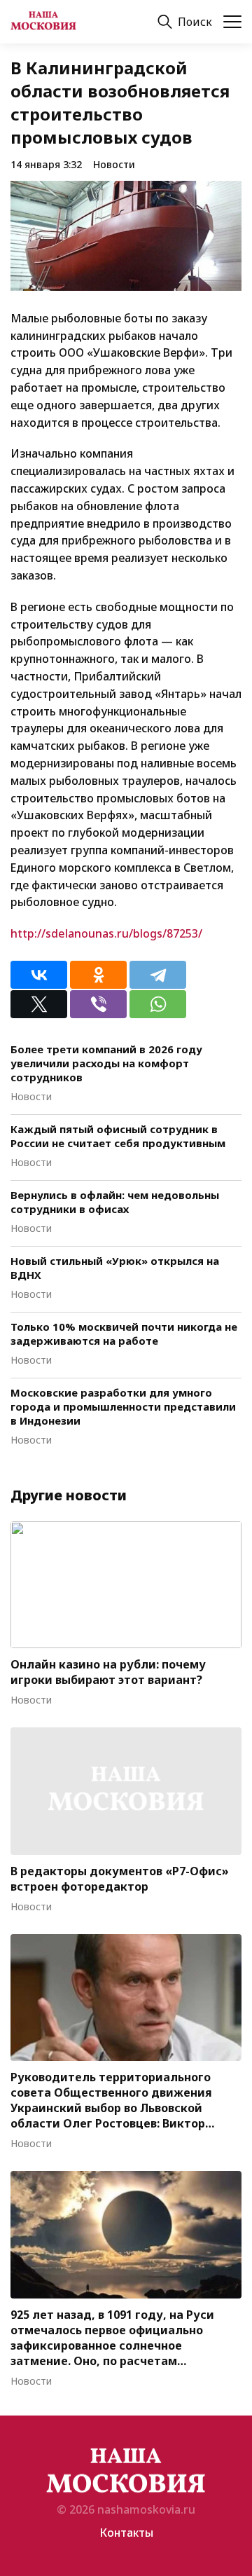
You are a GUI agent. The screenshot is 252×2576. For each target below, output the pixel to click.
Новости (114, 164)
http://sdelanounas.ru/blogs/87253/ (106, 933)
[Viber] (98, 1004)
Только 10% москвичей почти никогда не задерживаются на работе (124, 1334)
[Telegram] (158, 975)
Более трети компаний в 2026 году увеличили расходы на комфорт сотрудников (106, 1063)
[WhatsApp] (158, 1004)
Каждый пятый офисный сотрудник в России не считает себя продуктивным (118, 1136)
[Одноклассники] (98, 975)
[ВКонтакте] (39, 975)
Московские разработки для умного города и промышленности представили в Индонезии (123, 1406)
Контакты (126, 2533)
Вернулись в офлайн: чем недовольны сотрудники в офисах (115, 1202)
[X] (39, 1004)
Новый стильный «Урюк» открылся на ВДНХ (115, 1268)
